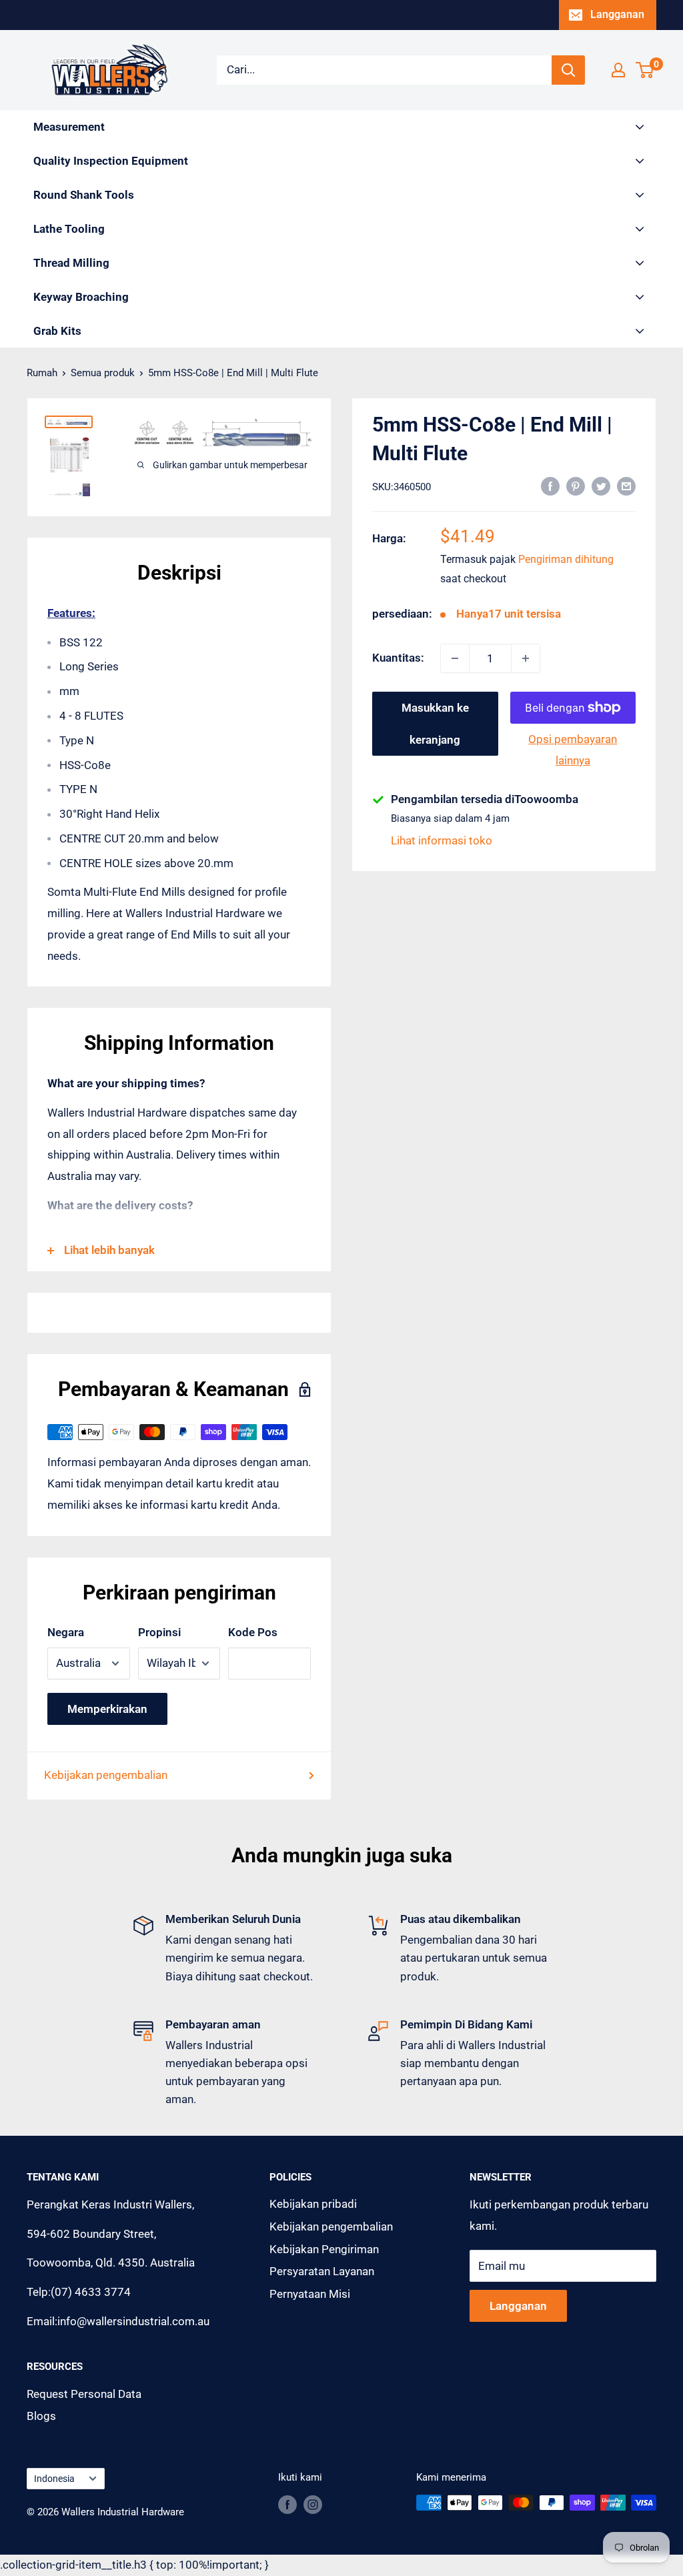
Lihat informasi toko (442, 840)
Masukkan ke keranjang (435, 724)
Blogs (41, 2416)
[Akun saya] (618, 70)
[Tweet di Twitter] (601, 486)
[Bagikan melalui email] (626, 486)
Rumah (42, 373)
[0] (645, 70)
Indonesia (54, 2479)
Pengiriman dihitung (566, 559)
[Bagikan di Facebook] (550, 486)
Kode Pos (253, 1632)
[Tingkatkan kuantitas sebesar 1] (526, 658)
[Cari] (568, 70)
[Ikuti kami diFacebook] (287, 2504)
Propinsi (159, 1632)
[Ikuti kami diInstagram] (313, 2504)
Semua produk (103, 373)
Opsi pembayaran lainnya (573, 750)
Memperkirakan (107, 1709)
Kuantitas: (398, 658)
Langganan (617, 14)
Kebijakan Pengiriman (324, 2249)
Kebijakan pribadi (313, 2204)
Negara (66, 1632)
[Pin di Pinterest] (576, 486)
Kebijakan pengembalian (106, 1775)
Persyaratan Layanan (322, 2271)
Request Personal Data (84, 2394)
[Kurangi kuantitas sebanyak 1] (455, 658)
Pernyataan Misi (310, 2294)
